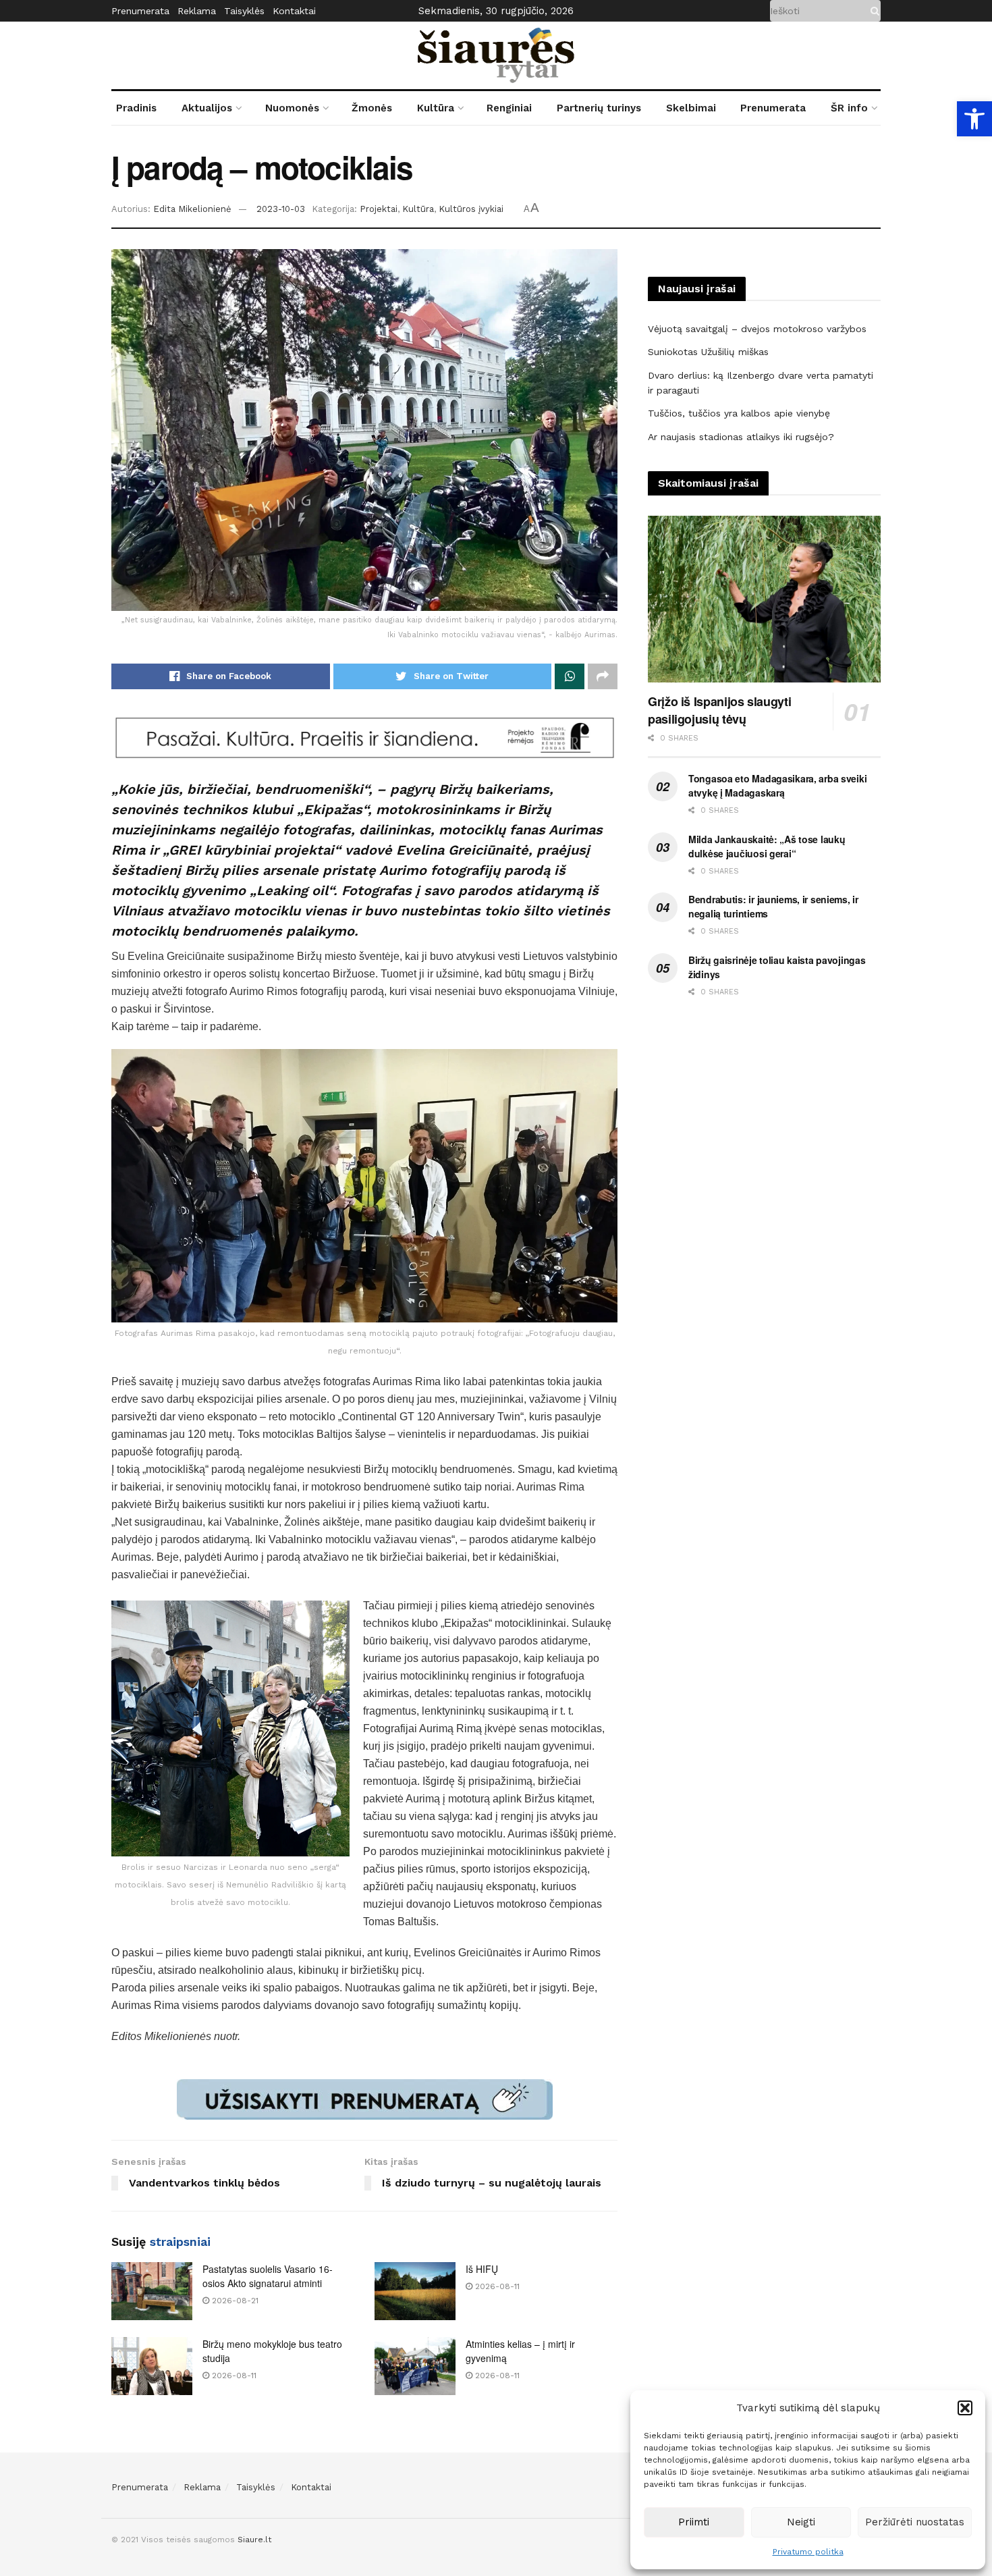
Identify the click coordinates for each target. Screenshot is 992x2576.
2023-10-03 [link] (281, 209)
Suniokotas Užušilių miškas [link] (708, 352)
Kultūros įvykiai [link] (471, 209)
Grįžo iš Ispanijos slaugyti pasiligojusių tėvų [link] (719, 710)
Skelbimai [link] (691, 108)
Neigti (801, 2522)
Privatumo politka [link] (808, 2552)
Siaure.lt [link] (254, 2540)
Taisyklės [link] (244, 11)
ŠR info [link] (849, 108)
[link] (974, 119)
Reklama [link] (197, 11)
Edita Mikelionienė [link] (192, 209)
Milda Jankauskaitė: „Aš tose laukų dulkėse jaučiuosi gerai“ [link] (767, 846)
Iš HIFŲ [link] (482, 2269)
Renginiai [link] (509, 108)
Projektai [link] (379, 209)
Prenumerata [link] (140, 11)
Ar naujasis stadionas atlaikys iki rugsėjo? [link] (741, 437)
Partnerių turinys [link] (599, 108)
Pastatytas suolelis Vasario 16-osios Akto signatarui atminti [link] (268, 2276)
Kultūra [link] (436, 108)
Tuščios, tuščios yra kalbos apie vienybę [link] (739, 413)
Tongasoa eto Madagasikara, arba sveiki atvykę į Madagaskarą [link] (777, 785)
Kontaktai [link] (294, 11)
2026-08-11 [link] (496, 2286)
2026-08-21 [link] (234, 2301)
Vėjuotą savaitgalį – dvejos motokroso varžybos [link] (757, 329)
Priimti (694, 2522)
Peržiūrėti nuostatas (915, 2522)
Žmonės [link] (372, 108)
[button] (965, 2408)
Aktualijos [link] (207, 108)
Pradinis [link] (136, 108)
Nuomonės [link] (292, 108)
